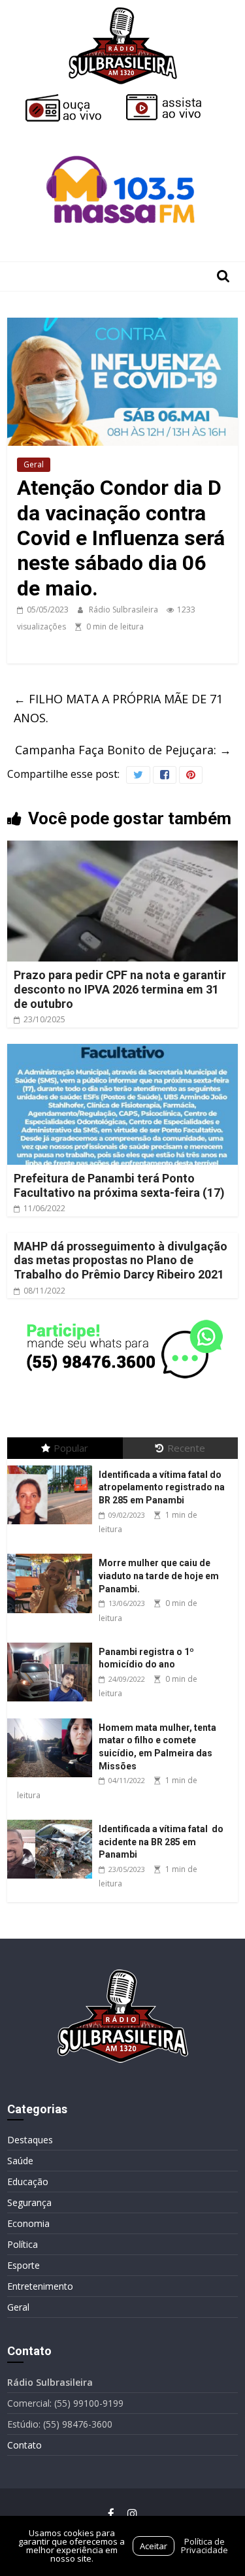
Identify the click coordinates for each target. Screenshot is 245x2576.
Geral (34, 464)
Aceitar (154, 2546)
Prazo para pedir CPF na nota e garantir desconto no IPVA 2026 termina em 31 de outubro (120, 989)
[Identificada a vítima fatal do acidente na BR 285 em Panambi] (53, 1820)
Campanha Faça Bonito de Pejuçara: (123, 750)
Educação (28, 2182)
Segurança (29, 2202)
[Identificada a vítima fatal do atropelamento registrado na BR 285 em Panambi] (53, 1466)
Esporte (24, 2265)
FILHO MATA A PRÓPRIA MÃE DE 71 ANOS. (118, 708)
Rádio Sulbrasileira (124, 610)
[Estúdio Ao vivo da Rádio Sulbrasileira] (173, 99)
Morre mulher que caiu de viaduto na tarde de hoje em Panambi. (159, 1576)
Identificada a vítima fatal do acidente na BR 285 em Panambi (161, 1842)
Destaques (30, 2140)
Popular (71, 1448)
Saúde (20, 2161)
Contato (24, 2445)
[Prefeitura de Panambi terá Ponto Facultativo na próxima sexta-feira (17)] (122, 1052)
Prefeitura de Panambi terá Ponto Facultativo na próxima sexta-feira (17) (119, 1185)
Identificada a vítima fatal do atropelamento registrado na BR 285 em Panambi (162, 1487)
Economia (28, 2223)
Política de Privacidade (204, 2546)
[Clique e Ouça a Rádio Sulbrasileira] (73, 99)
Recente (186, 1448)
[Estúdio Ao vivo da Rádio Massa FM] (123, 132)
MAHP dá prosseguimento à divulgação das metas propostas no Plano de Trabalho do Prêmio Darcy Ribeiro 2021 (121, 1260)
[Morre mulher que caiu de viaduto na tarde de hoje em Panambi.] (53, 1554)
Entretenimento (40, 2286)
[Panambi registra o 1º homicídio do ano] (53, 1643)
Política (23, 2244)
